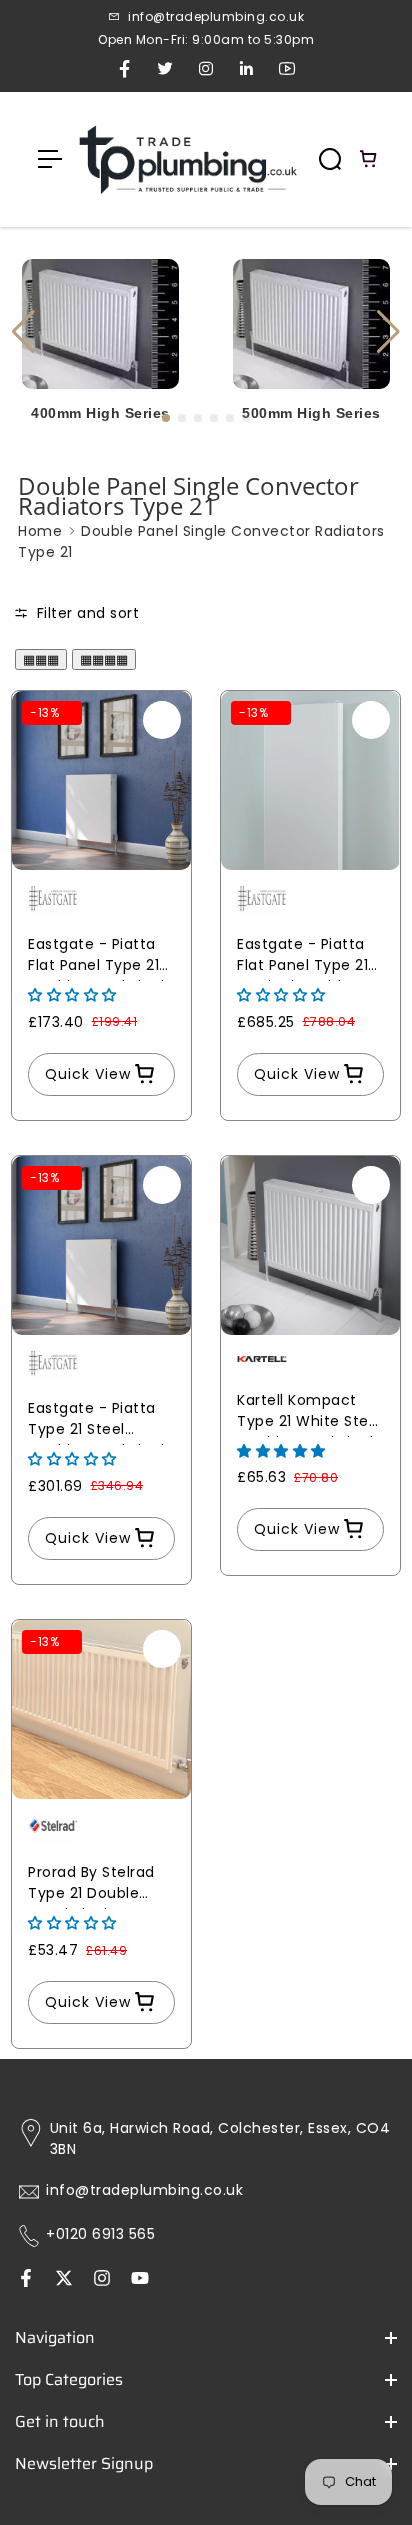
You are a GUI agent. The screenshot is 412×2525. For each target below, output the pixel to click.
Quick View (88, 1074)
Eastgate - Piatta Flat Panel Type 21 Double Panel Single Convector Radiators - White (101, 957)
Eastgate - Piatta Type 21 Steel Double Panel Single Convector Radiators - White (101, 1421)
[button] (388, 332)
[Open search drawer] (330, 159)
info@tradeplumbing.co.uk (144, 2190)
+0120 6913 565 (100, 2234)
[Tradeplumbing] (187, 159)
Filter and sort (85, 613)
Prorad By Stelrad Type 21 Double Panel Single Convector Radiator (101, 1885)
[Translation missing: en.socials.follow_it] (102, 2280)
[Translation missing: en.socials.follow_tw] (64, 2280)
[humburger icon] (50, 159)
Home (40, 531)
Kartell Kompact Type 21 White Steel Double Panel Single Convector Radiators (310, 1413)
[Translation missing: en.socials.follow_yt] (140, 2280)
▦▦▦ (41, 659)
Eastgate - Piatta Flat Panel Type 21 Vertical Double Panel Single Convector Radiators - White (302, 957)
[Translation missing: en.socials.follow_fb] (26, 2280)
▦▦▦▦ (104, 659)
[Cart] (369, 159)
